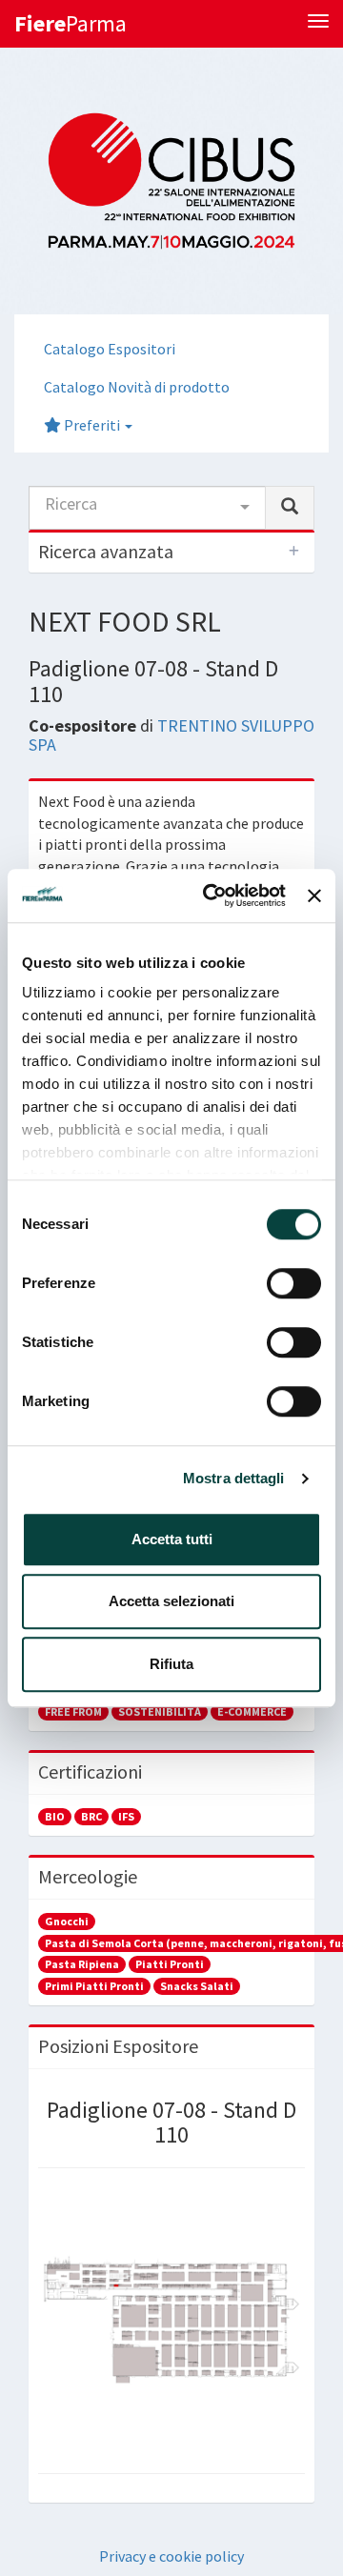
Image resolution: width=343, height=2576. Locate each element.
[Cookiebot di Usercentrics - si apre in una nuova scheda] (212, 896)
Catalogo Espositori (110, 349)
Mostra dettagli (234, 1478)
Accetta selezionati (171, 1601)
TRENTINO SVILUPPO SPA (171, 735)
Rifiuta (171, 1664)
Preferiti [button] (92, 425)
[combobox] (147, 508)
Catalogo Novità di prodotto (137, 387)
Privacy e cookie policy (171, 2556)
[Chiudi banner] (314, 896)
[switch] (294, 1283)
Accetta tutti (172, 1539)
